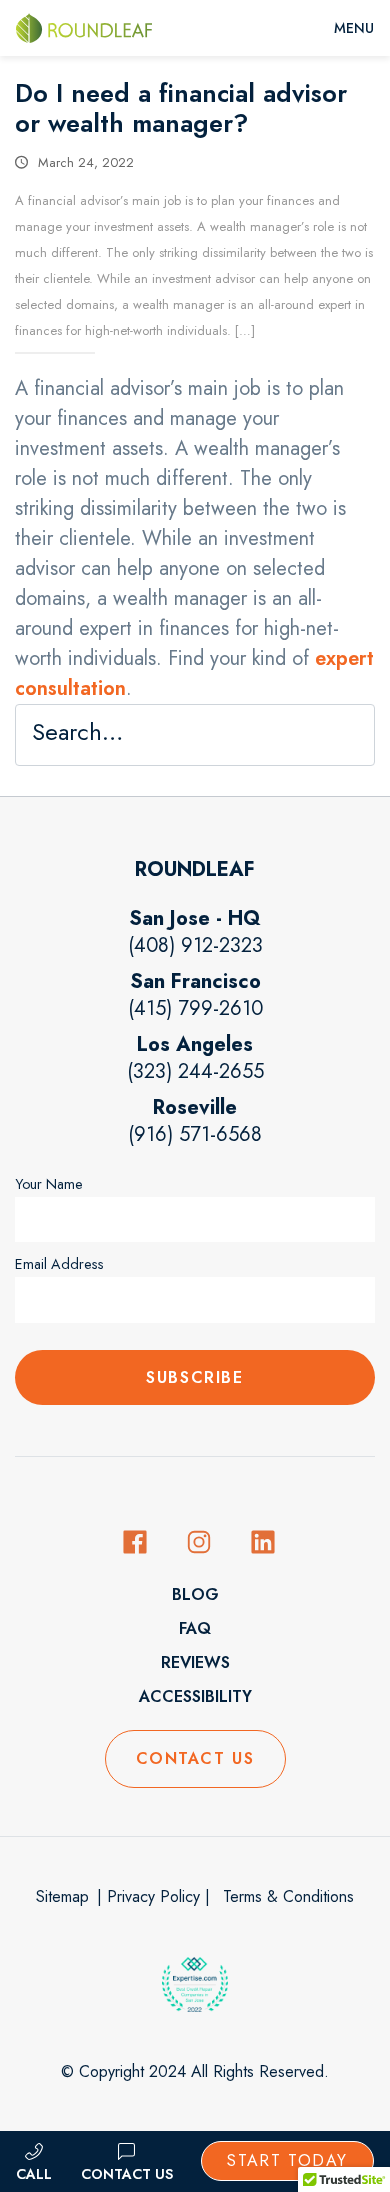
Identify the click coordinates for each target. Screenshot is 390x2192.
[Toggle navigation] (354, 28)
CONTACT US (195, 1758)
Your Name (49, 1184)
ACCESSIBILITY (195, 1696)
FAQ (195, 1628)
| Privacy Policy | (153, 1896)
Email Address (59, 1264)
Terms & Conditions (286, 1896)
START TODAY (287, 2160)
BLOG (195, 1594)
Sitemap (62, 1896)
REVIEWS (195, 1662)
